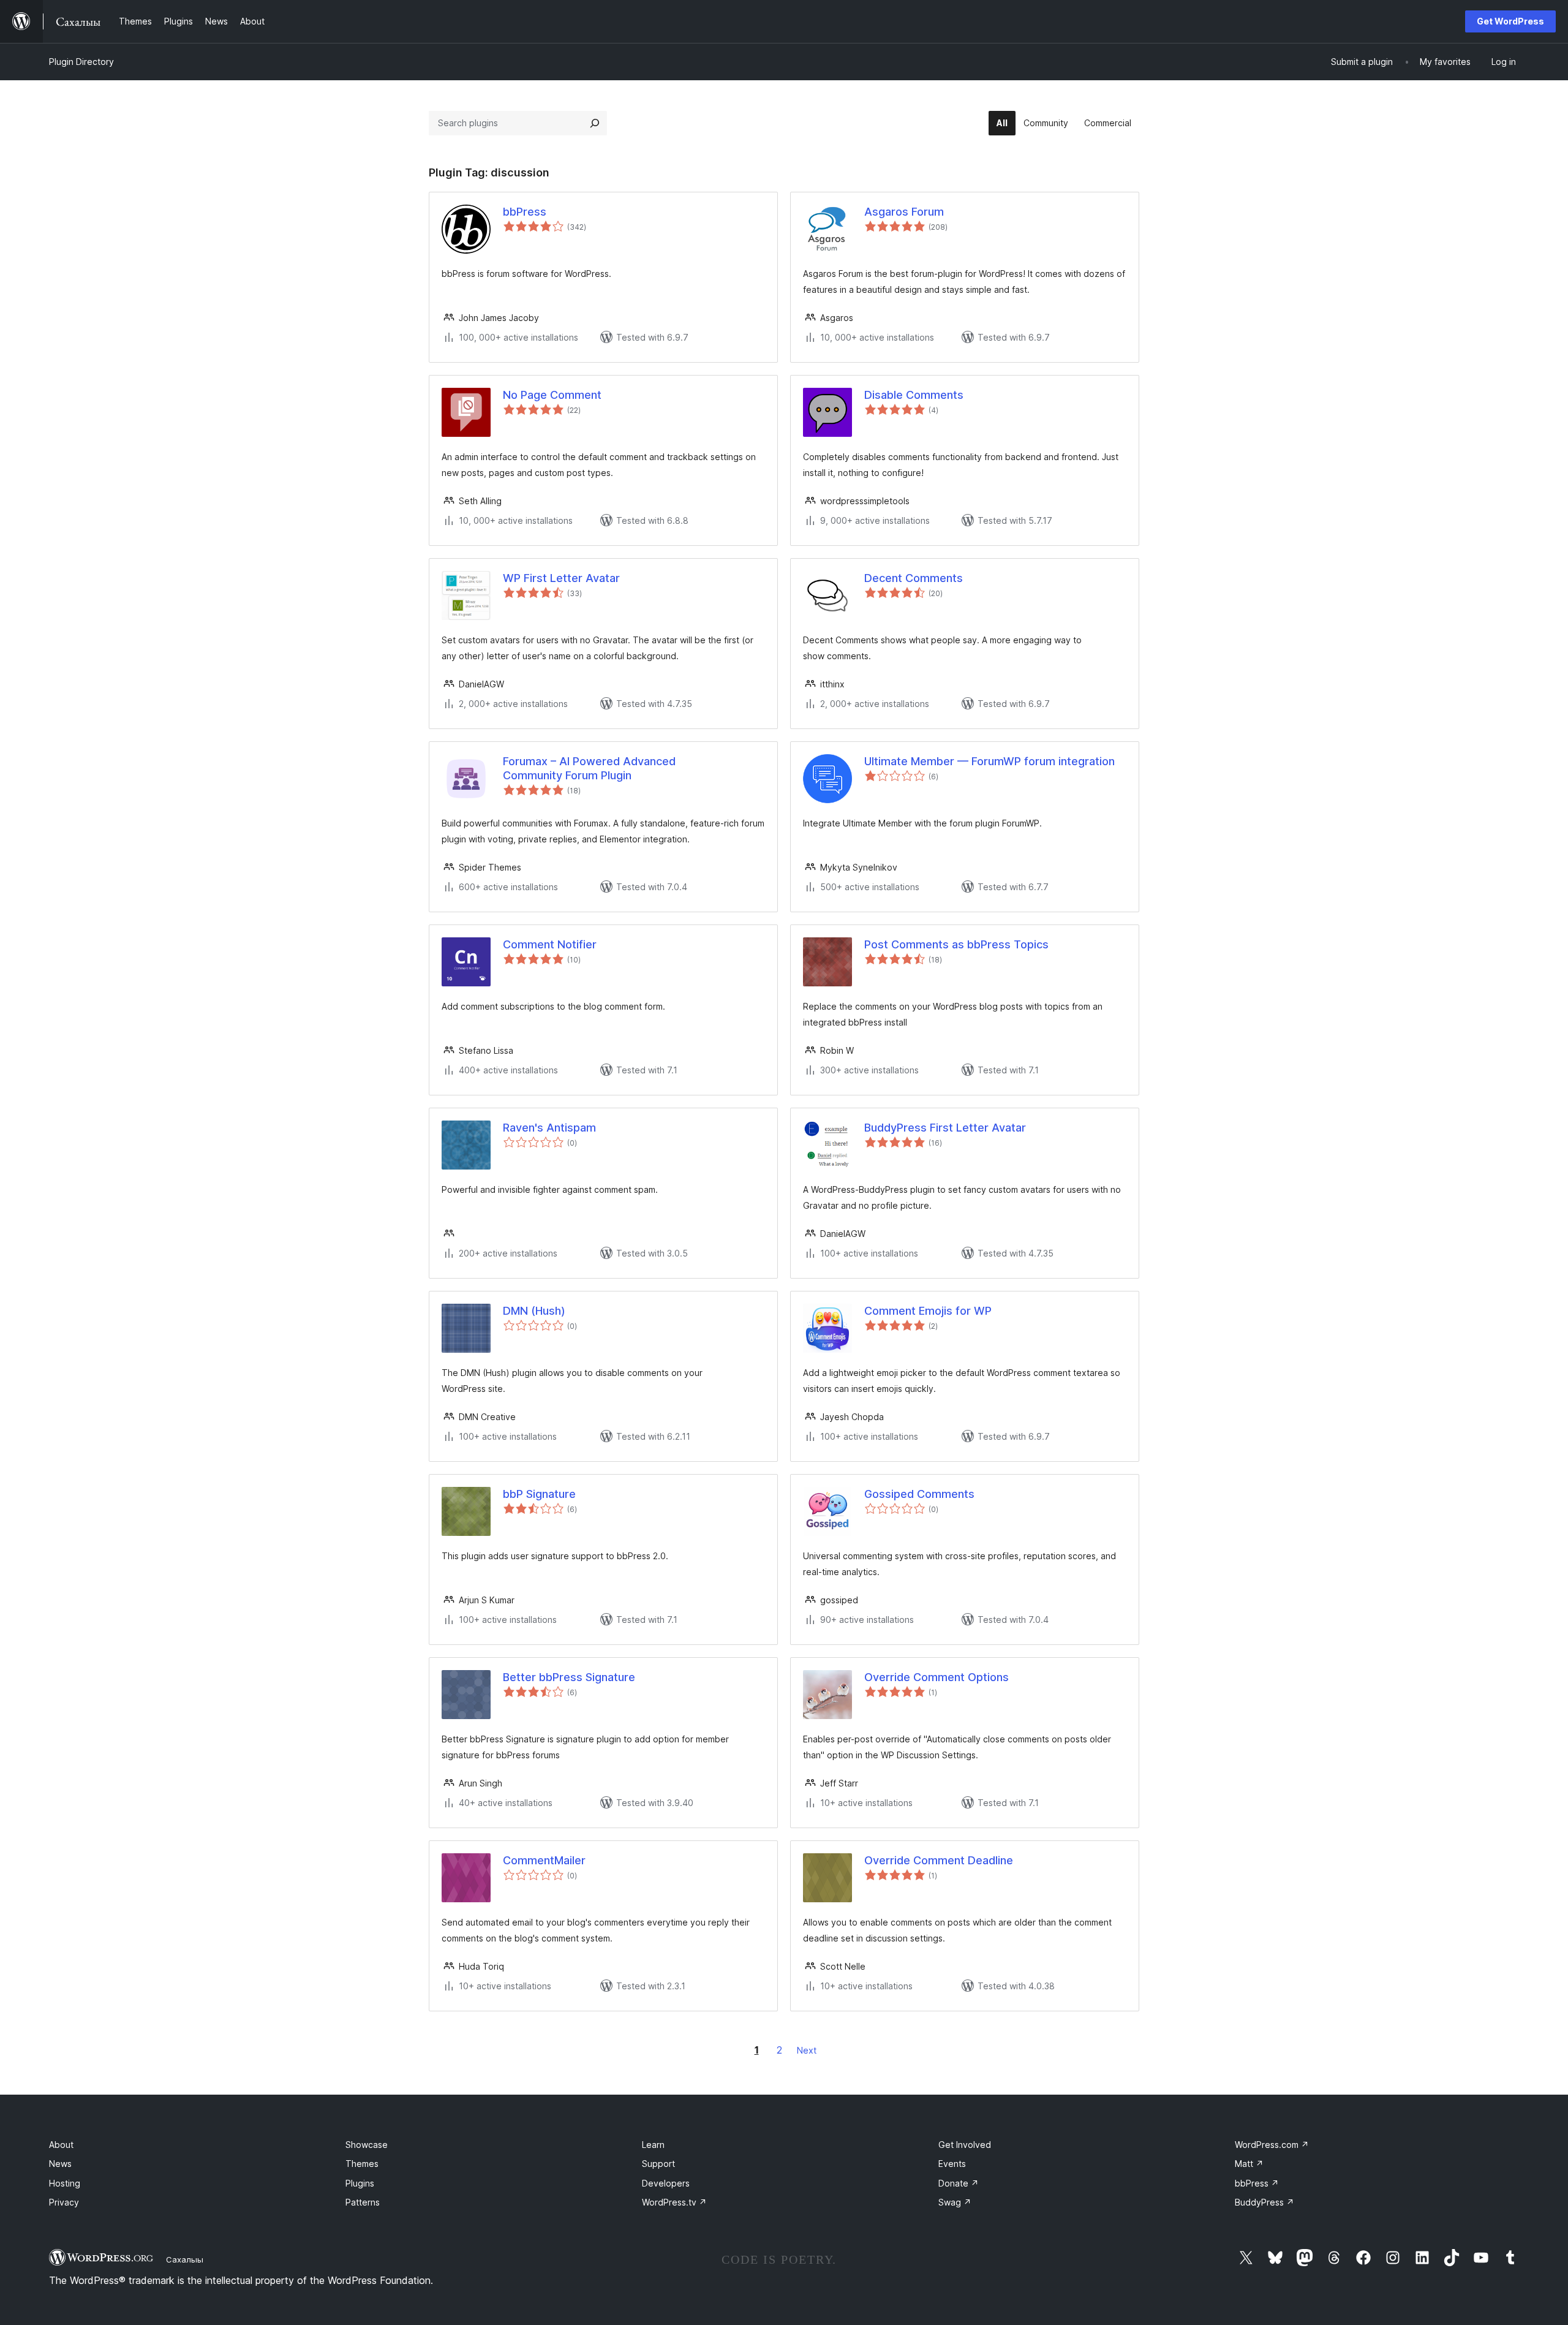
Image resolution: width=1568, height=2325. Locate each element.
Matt (1249, 2164)
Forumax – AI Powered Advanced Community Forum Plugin (589, 768)
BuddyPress (1265, 2202)
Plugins (360, 2183)
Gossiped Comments (919, 1494)
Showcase (367, 2145)
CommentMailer (544, 1860)
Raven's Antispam (549, 1128)
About (61, 2145)
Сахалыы (185, 2259)
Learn (653, 2145)
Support (658, 2164)
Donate (959, 2183)
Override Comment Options (937, 1677)
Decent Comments (914, 578)
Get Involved (965, 2145)
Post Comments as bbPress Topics (956, 944)
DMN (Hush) (534, 1311)
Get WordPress (1510, 21)
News (60, 2164)
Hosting (65, 2183)
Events (952, 2164)
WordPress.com (1272, 2145)
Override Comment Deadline (939, 1860)
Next (807, 2050)
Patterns (363, 2202)
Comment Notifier (550, 944)
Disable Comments (914, 395)
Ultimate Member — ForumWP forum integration (989, 761)
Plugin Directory (81, 62)
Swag (955, 2202)
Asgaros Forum (904, 212)
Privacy (64, 2202)
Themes (362, 2164)
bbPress (525, 212)
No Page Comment (552, 395)
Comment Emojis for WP (928, 1311)
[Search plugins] (595, 123)
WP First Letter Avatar (561, 578)
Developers (666, 2183)
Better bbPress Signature (569, 1677)
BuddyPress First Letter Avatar (945, 1128)
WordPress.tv (674, 2202)
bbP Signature (539, 1494)
